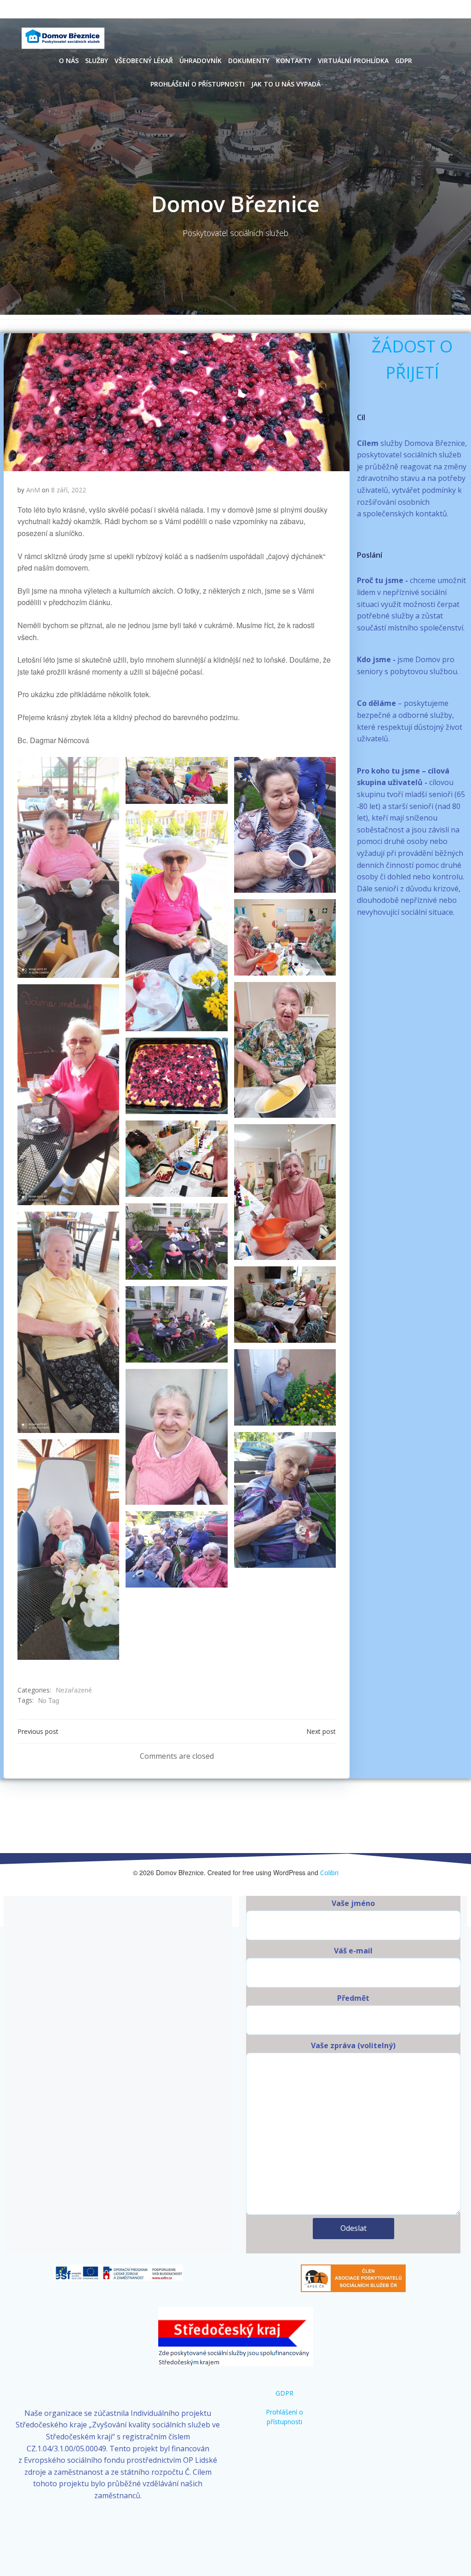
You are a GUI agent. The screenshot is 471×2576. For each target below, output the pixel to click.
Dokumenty (249, 61)
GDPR (404, 61)
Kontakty (294, 61)
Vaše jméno (353, 1903)
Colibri (329, 1873)
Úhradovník (201, 61)
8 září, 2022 (69, 490)
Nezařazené (74, 1690)
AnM (33, 490)
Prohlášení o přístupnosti (198, 84)
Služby (97, 61)
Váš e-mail (353, 1951)
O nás (69, 61)
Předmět (353, 1998)
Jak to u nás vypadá (286, 84)
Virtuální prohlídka (353, 61)
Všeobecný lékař (144, 61)
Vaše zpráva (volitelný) (353, 2045)
